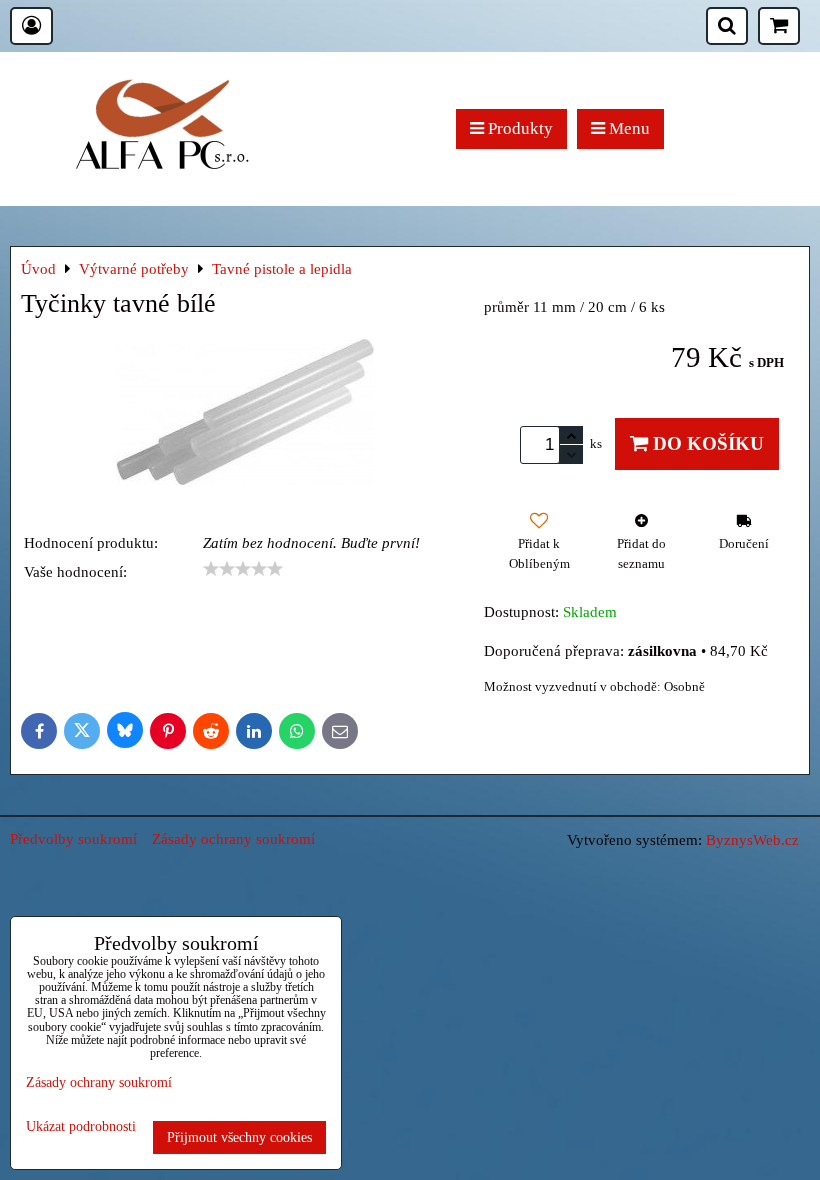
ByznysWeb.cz (752, 839)
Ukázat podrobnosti (81, 1126)
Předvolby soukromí (73, 838)
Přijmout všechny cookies (239, 1137)
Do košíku (706, 443)
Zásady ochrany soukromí (233, 838)
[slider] (243, 569)
